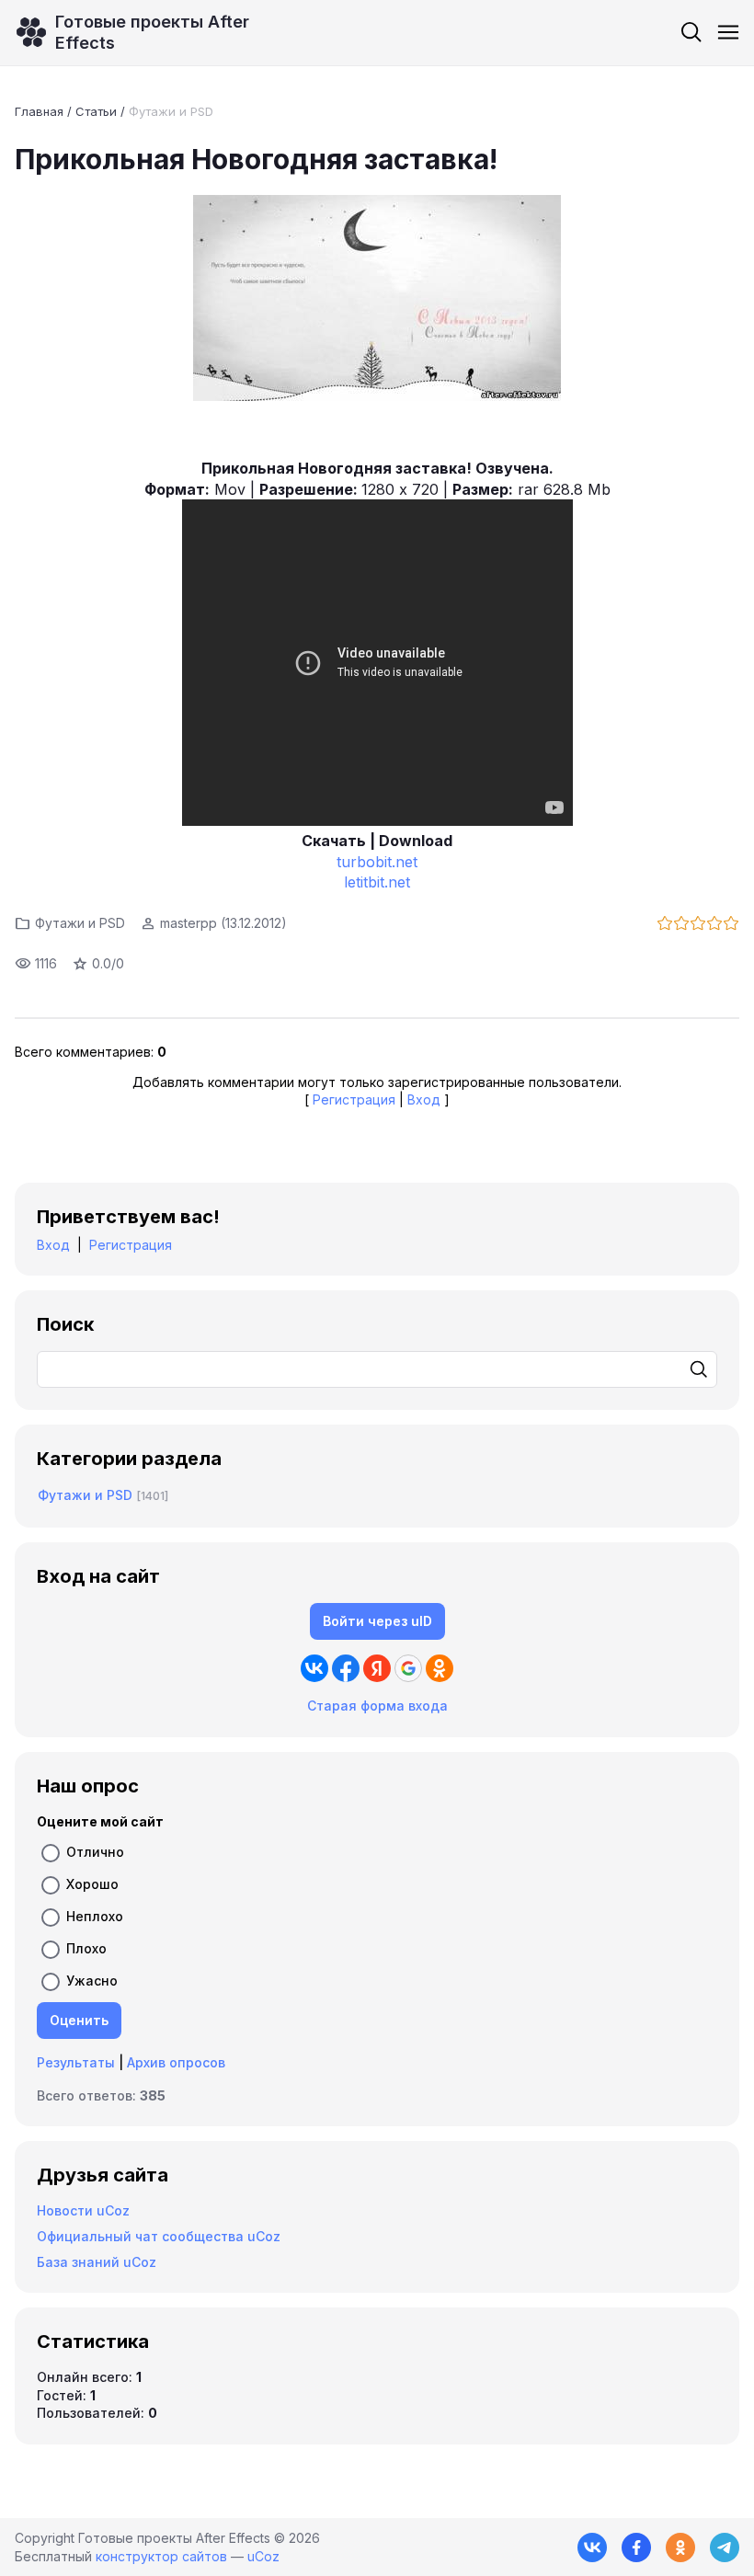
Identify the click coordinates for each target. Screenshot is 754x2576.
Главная (39, 111)
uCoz (263, 2556)
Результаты (76, 2062)
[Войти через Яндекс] (377, 1668)
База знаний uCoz (97, 2262)
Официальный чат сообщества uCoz (159, 2236)
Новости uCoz (83, 2210)
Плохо (86, 1948)
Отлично (95, 1852)
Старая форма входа (377, 1706)
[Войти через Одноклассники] (440, 1668)
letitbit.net (377, 882)
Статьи (96, 111)
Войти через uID (377, 1621)
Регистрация (354, 1099)
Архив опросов (176, 2062)
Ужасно (92, 1981)
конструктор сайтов (161, 2556)
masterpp (188, 923)
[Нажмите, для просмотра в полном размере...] (377, 300)
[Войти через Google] (408, 1668)
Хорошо (92, 1884)
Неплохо (95, 1916)
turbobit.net (377, 862)
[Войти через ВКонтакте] (314, 1668)
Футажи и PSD (171, 111)
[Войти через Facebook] (346, 1668)
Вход (424, 1099)
